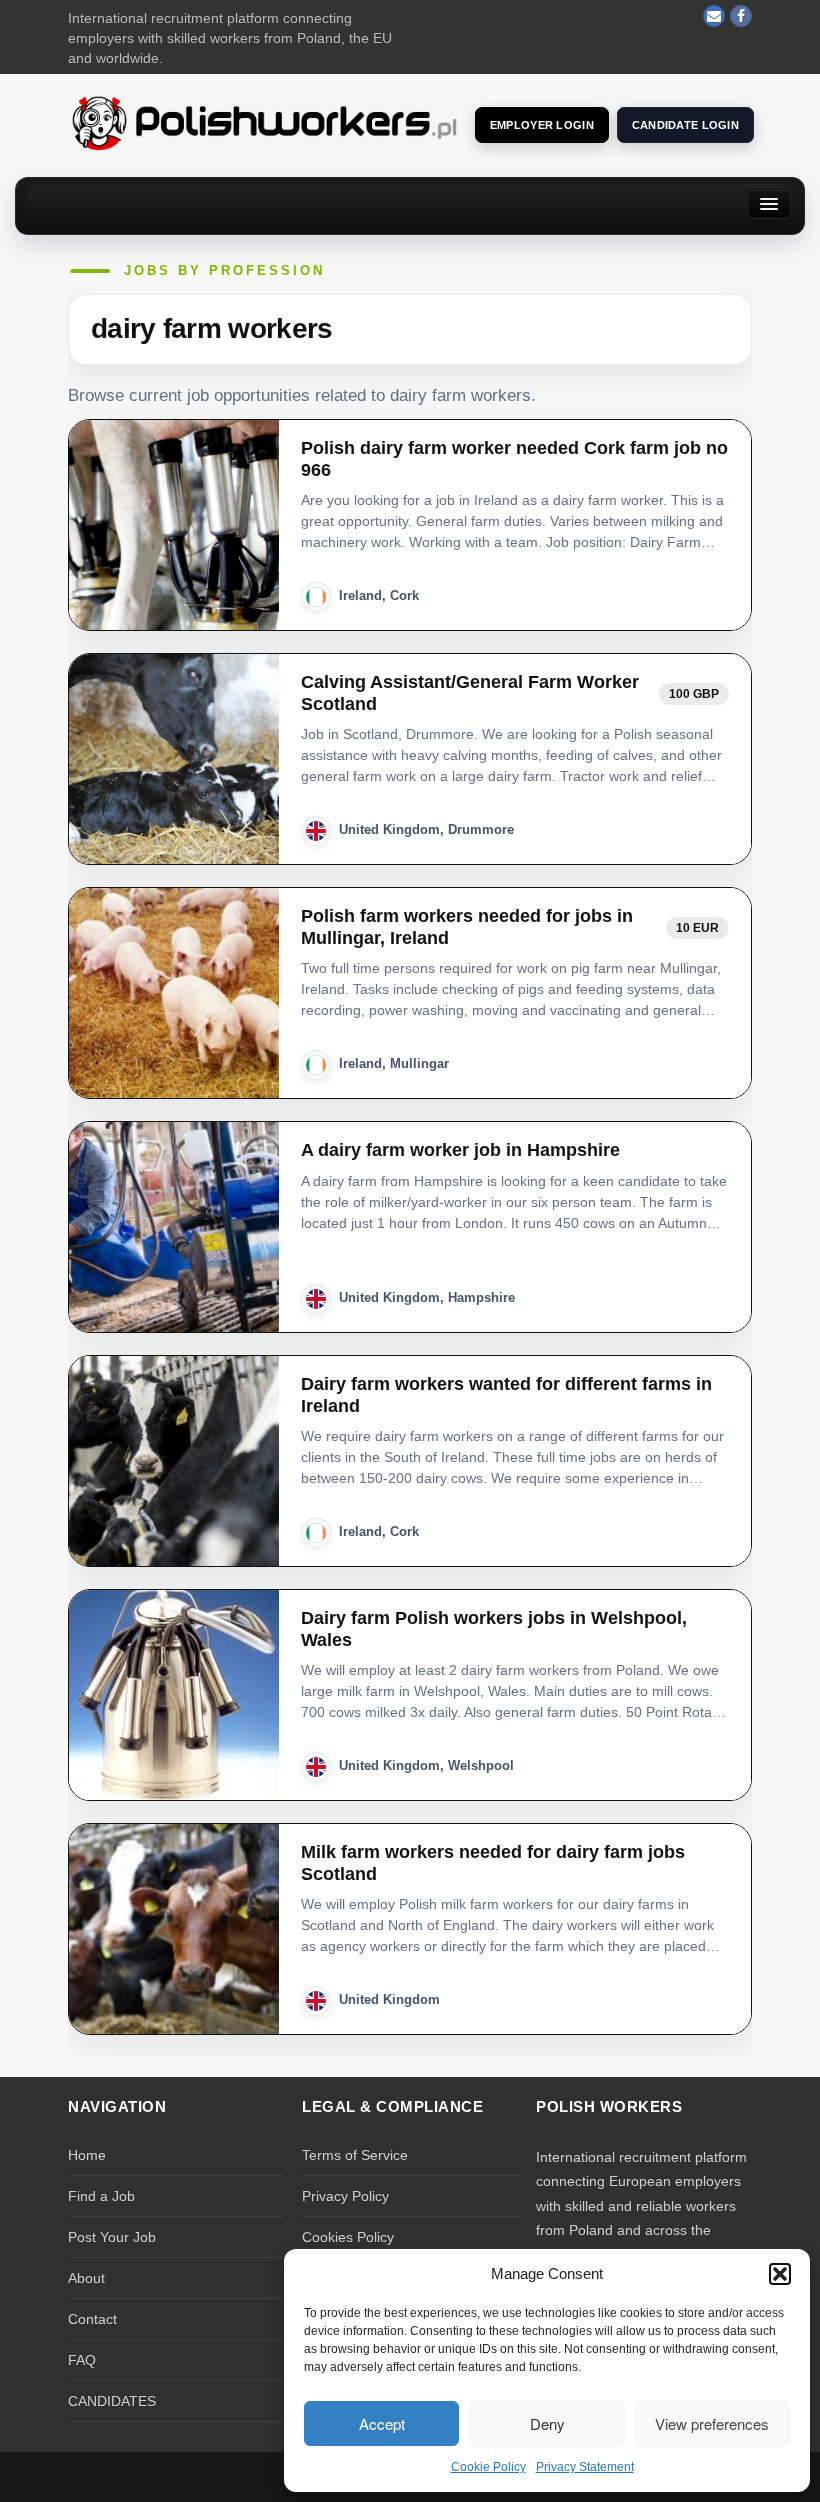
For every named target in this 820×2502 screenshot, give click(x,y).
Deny (547, 2423)
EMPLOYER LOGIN (542, 125)
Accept (382, 2423)
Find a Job (101, 2196)
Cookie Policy (488, 2467)
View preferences (712, 2423)
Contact (92, 2319)
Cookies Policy (348, 2237)
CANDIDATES (112, 2401)
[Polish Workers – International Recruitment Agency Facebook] (741, 16)
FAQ (82, 2360)
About (86, 2278)
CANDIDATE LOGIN (685, 125)
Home (87, 2155)
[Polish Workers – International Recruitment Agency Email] (714, 16)
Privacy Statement (585, 2467)
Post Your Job (112, 2237)
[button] (780, 2274)
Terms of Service (355, 2155)
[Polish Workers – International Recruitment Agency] (263, 122)
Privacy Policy (345, 2196)
